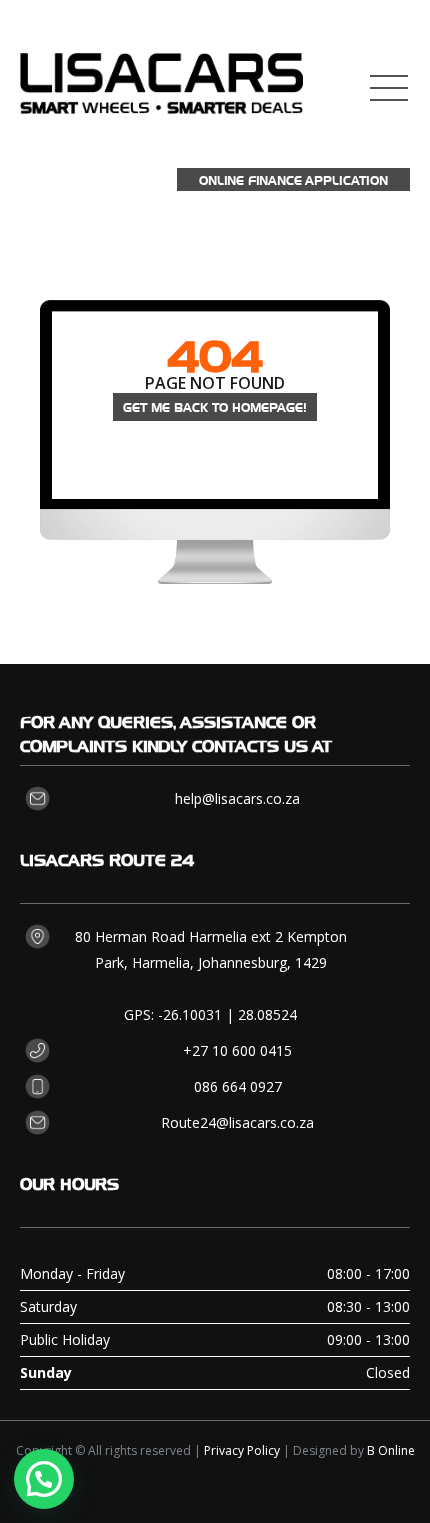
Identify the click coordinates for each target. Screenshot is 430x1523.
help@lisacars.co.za (237, 798)
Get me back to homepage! (215, 406)
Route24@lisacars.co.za (237, 1122)
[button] (44, 1479)
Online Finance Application (293, 179)
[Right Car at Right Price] (161, 74)
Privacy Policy (242, 1450)
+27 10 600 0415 (237, 1050)
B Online (391, 1450)
